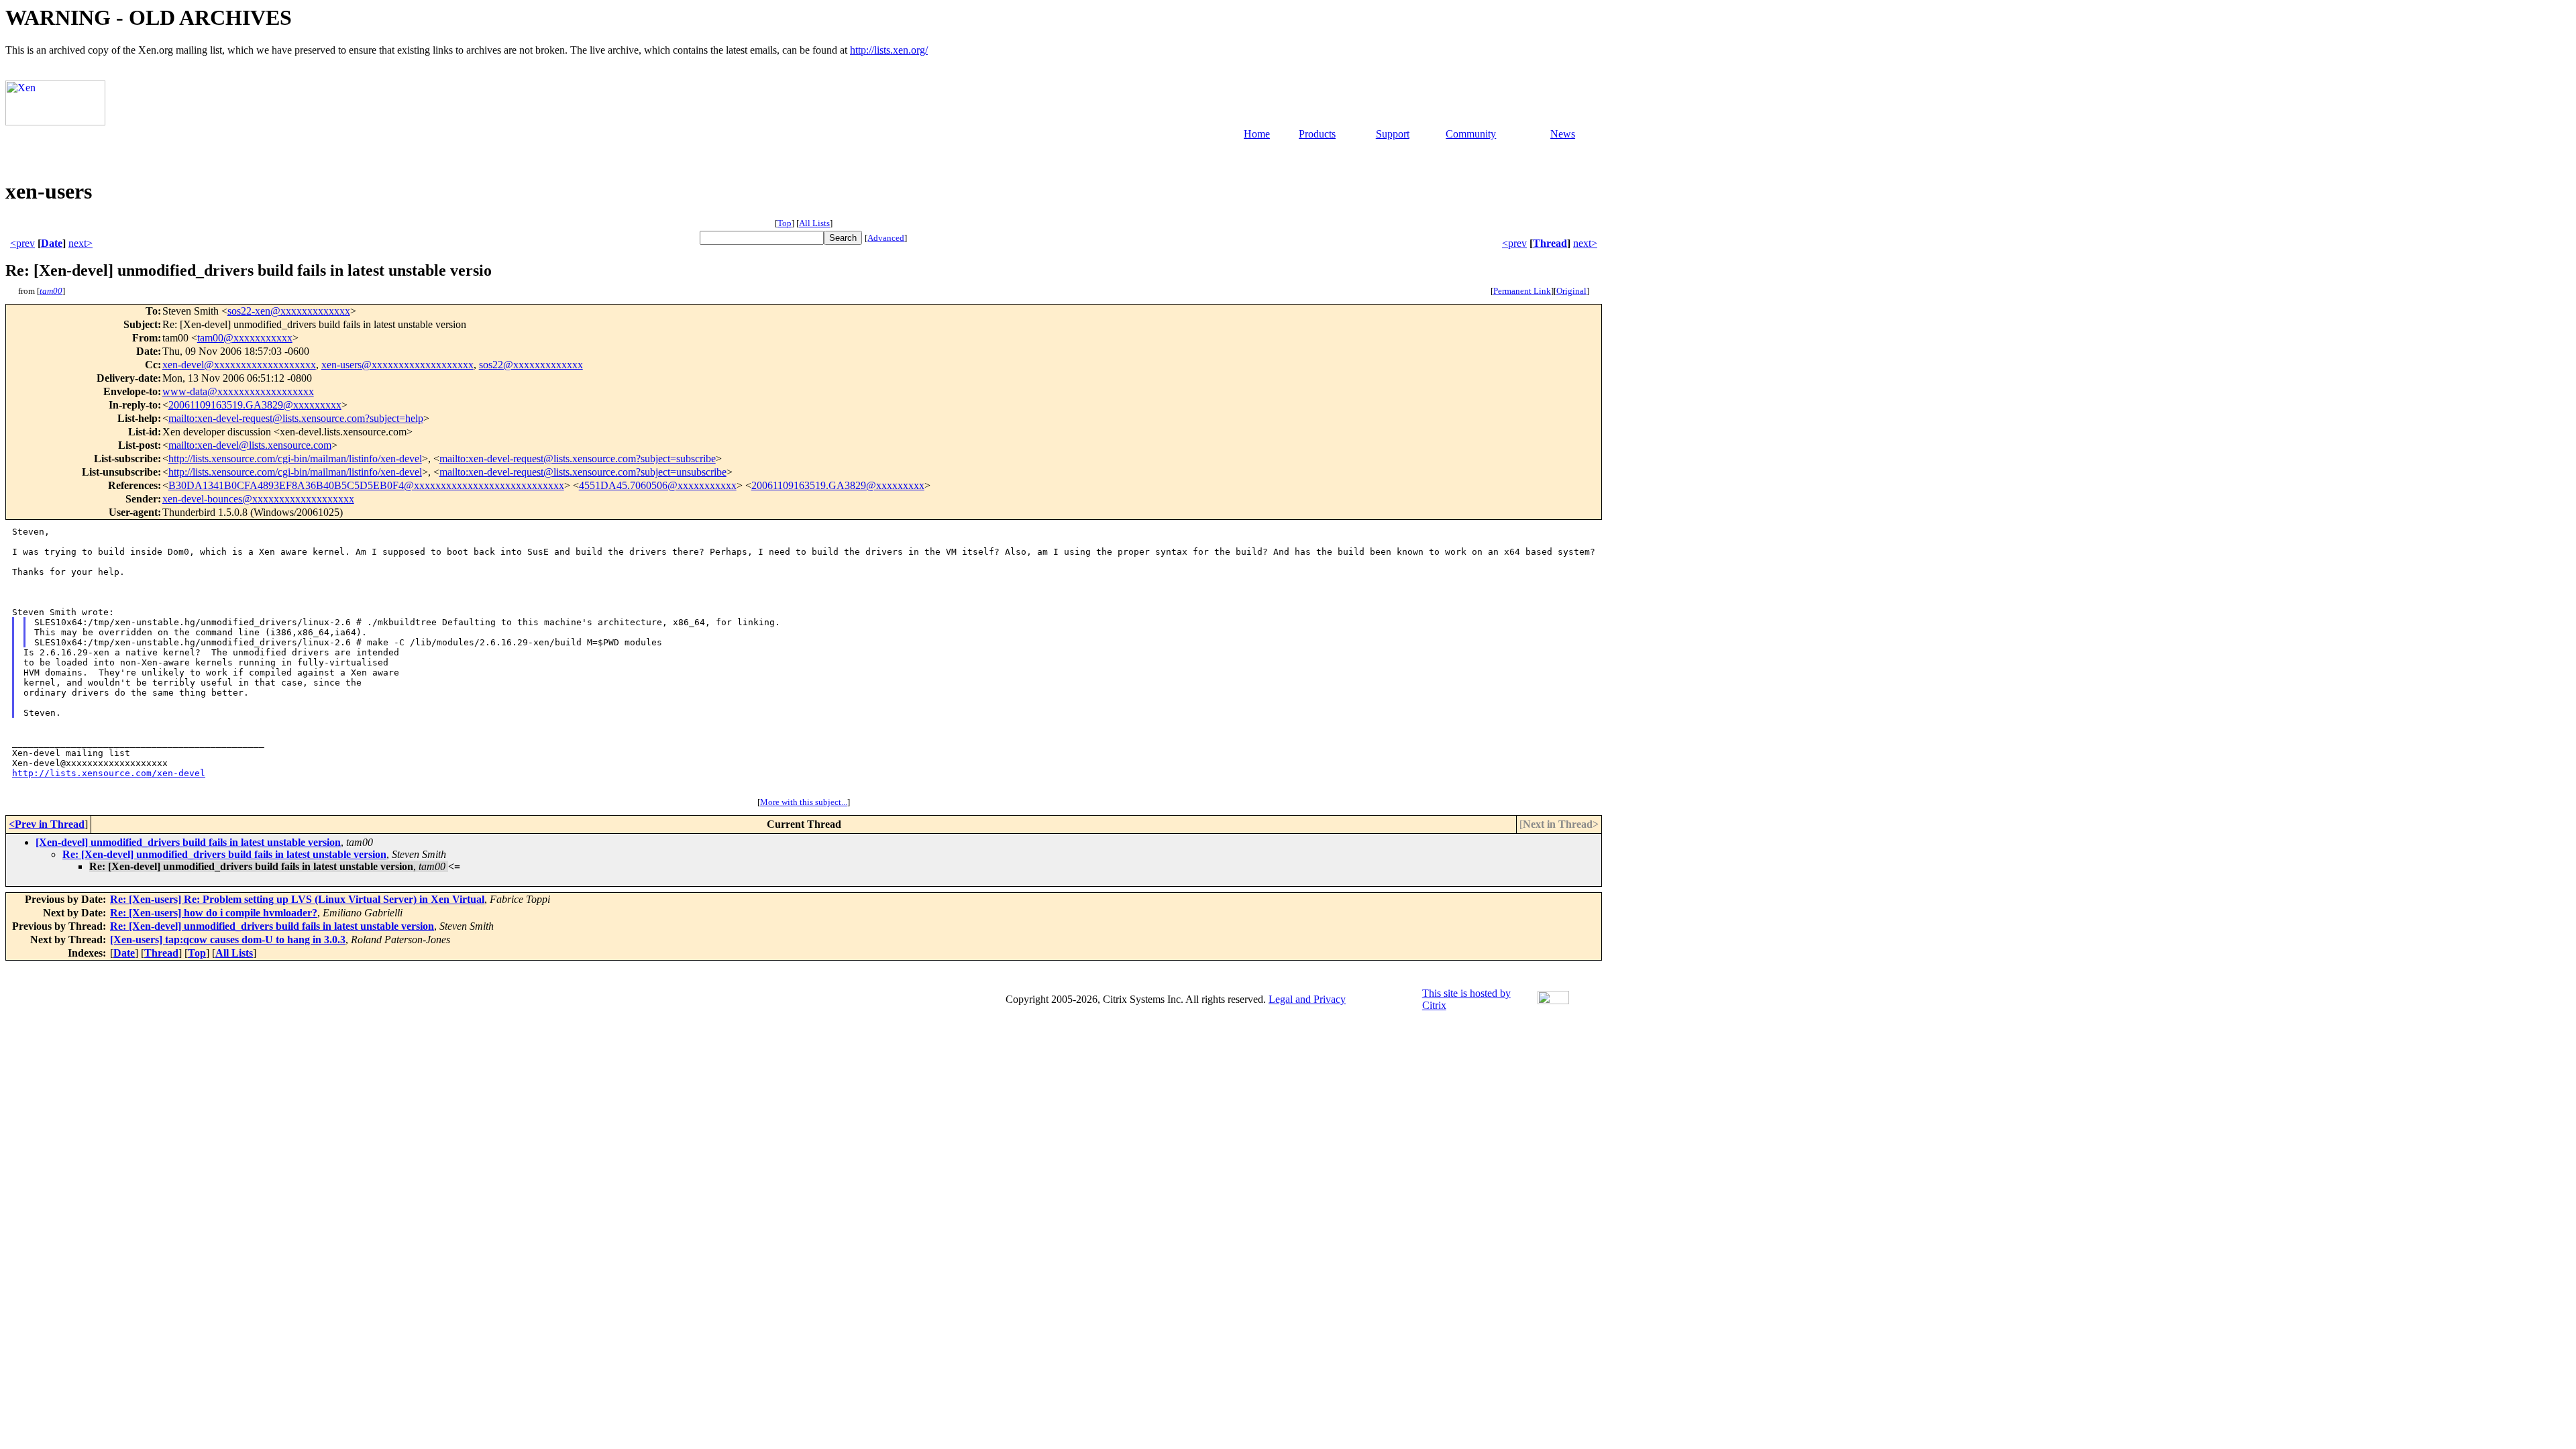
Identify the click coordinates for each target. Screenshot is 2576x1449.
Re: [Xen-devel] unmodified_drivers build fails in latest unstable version (224, 854)
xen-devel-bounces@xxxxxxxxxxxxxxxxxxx (258, 499)
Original (1571, 291)
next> (80, 243)
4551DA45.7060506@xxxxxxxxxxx (658, 485)
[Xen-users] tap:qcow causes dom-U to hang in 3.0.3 (228, 940)
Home (1257, 134)
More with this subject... (804, 802)
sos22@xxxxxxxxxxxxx (531, 365)
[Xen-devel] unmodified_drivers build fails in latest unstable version (188, 842)
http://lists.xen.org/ (889, 50)
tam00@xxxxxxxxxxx (245, 338)
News (1563, 134)
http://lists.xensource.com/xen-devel (109, 773)
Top (785, 223)
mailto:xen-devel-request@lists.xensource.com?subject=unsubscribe (583, 472)
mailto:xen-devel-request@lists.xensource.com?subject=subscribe (578, 459)
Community (1471, 134)
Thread (1550, 243)
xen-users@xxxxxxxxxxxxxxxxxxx (397, 365)
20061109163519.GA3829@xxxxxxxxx (255, 405)
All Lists (814, 223)
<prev (22, 243)
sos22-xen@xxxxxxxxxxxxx (289, 311)
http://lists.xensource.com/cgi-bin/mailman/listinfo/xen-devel (295, 459)
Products (1317, 134)
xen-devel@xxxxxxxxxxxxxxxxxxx (239, 365)
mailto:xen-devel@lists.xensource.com (250, 445)
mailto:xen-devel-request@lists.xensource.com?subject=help (296, 418)
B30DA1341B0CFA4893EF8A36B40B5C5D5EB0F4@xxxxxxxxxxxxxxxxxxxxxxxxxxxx (366, 485)
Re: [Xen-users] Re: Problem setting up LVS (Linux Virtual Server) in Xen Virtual (297, 899)
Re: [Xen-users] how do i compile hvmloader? (214, 913)
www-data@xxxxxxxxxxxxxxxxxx (238, 391)
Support (1393, 134)
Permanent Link (1522, 291)
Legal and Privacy (1307, 999)
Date (52, 243)
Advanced (886, 238)
